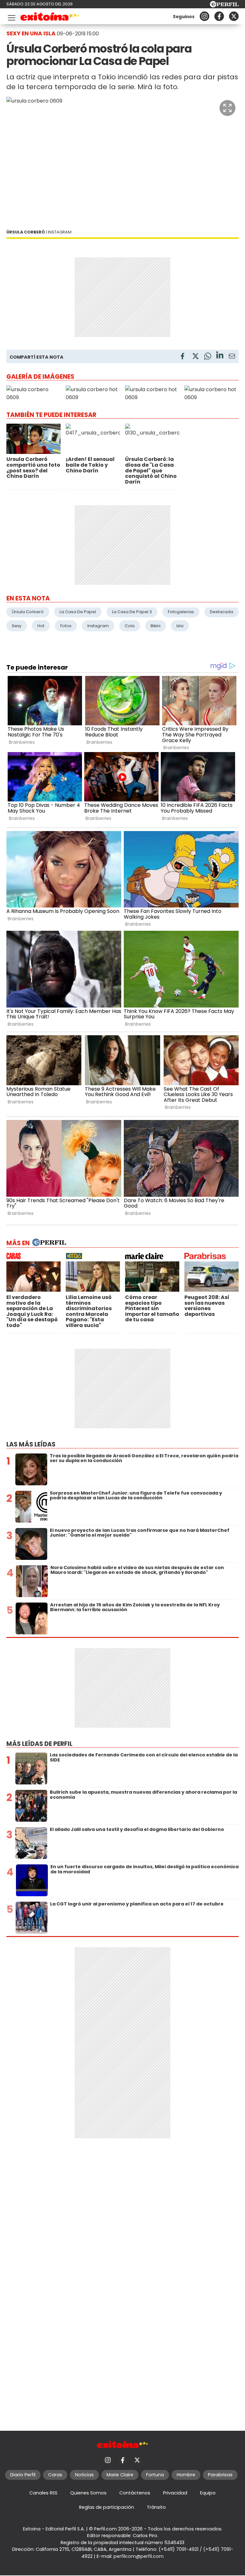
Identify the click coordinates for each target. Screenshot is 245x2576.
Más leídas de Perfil (39, 1744)
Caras (55, 2475)
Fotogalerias (181, 612)
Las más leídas (31, 1444)
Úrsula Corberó (28, 612)
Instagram (98, 626)
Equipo (208, 2493)
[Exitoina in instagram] (204, 16)
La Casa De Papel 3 (132, 612)
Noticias (84, 2475)
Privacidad (175, 2493)
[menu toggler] (11, 16)
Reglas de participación (107, 2507)
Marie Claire (120, 2475)
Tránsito (156, 2507)
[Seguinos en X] (234, 16)
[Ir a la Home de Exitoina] (50, 18)
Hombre (186, 2475)
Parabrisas (220, 2475)
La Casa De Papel (78, 612)
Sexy (17, 626)
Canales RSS (43, 2493)
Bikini (156, 626)
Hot (41, 626)
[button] (227, 108)
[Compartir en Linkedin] (220, 356)
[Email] (232, 357)
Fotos (66, 626)
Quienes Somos (88, 2493)
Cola (130, 626)
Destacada (222, 612)
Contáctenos (135, 2493)
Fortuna (155, 2475)
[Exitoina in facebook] (219, 16)
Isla (180, 626)
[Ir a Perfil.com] (224, 6)
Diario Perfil (23, 2475)
